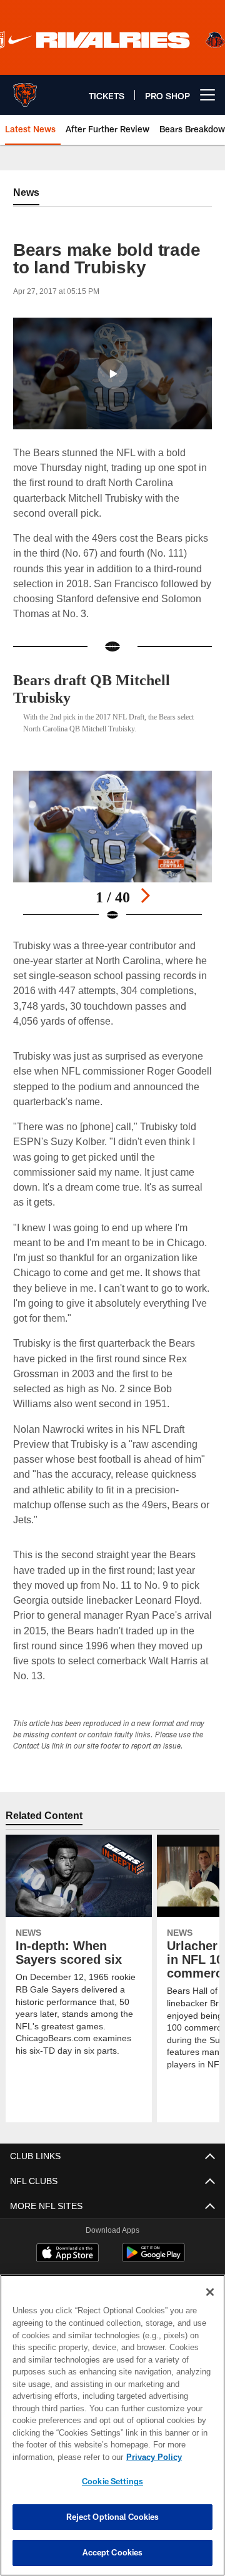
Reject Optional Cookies (113, 2517)
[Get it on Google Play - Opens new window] (153, 2259)
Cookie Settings (112, 2481)
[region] (112, 2425)
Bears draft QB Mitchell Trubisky (97, 689)
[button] (112, 374)
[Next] (145, 895)
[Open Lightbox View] (113, 846)
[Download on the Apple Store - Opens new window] (67, 2254)
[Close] (210, 2292)
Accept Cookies (113, 2552)
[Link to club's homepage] (25, 90)
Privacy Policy (54, 2457)
